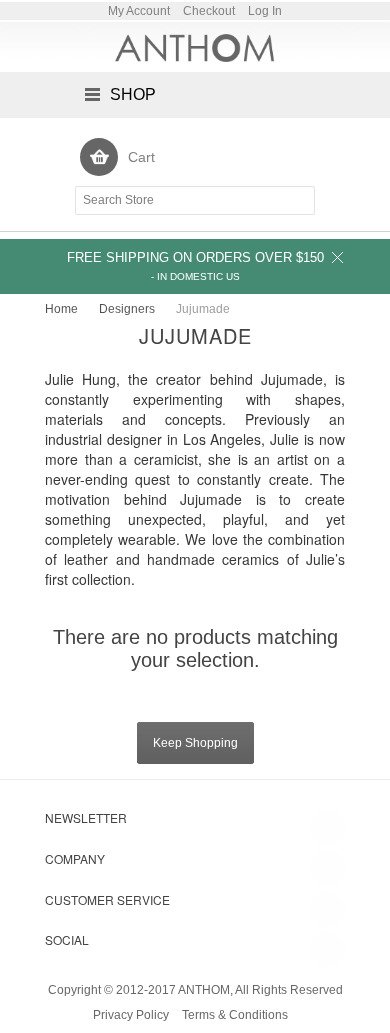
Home (61, 309)
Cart (141, 157)
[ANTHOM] (195, 48)
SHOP (133, 94)
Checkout (209, 11)
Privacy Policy (131, 1015)
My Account (139, 11)
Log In (265, 11)
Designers (127, 309)
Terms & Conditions (235, 1015)
